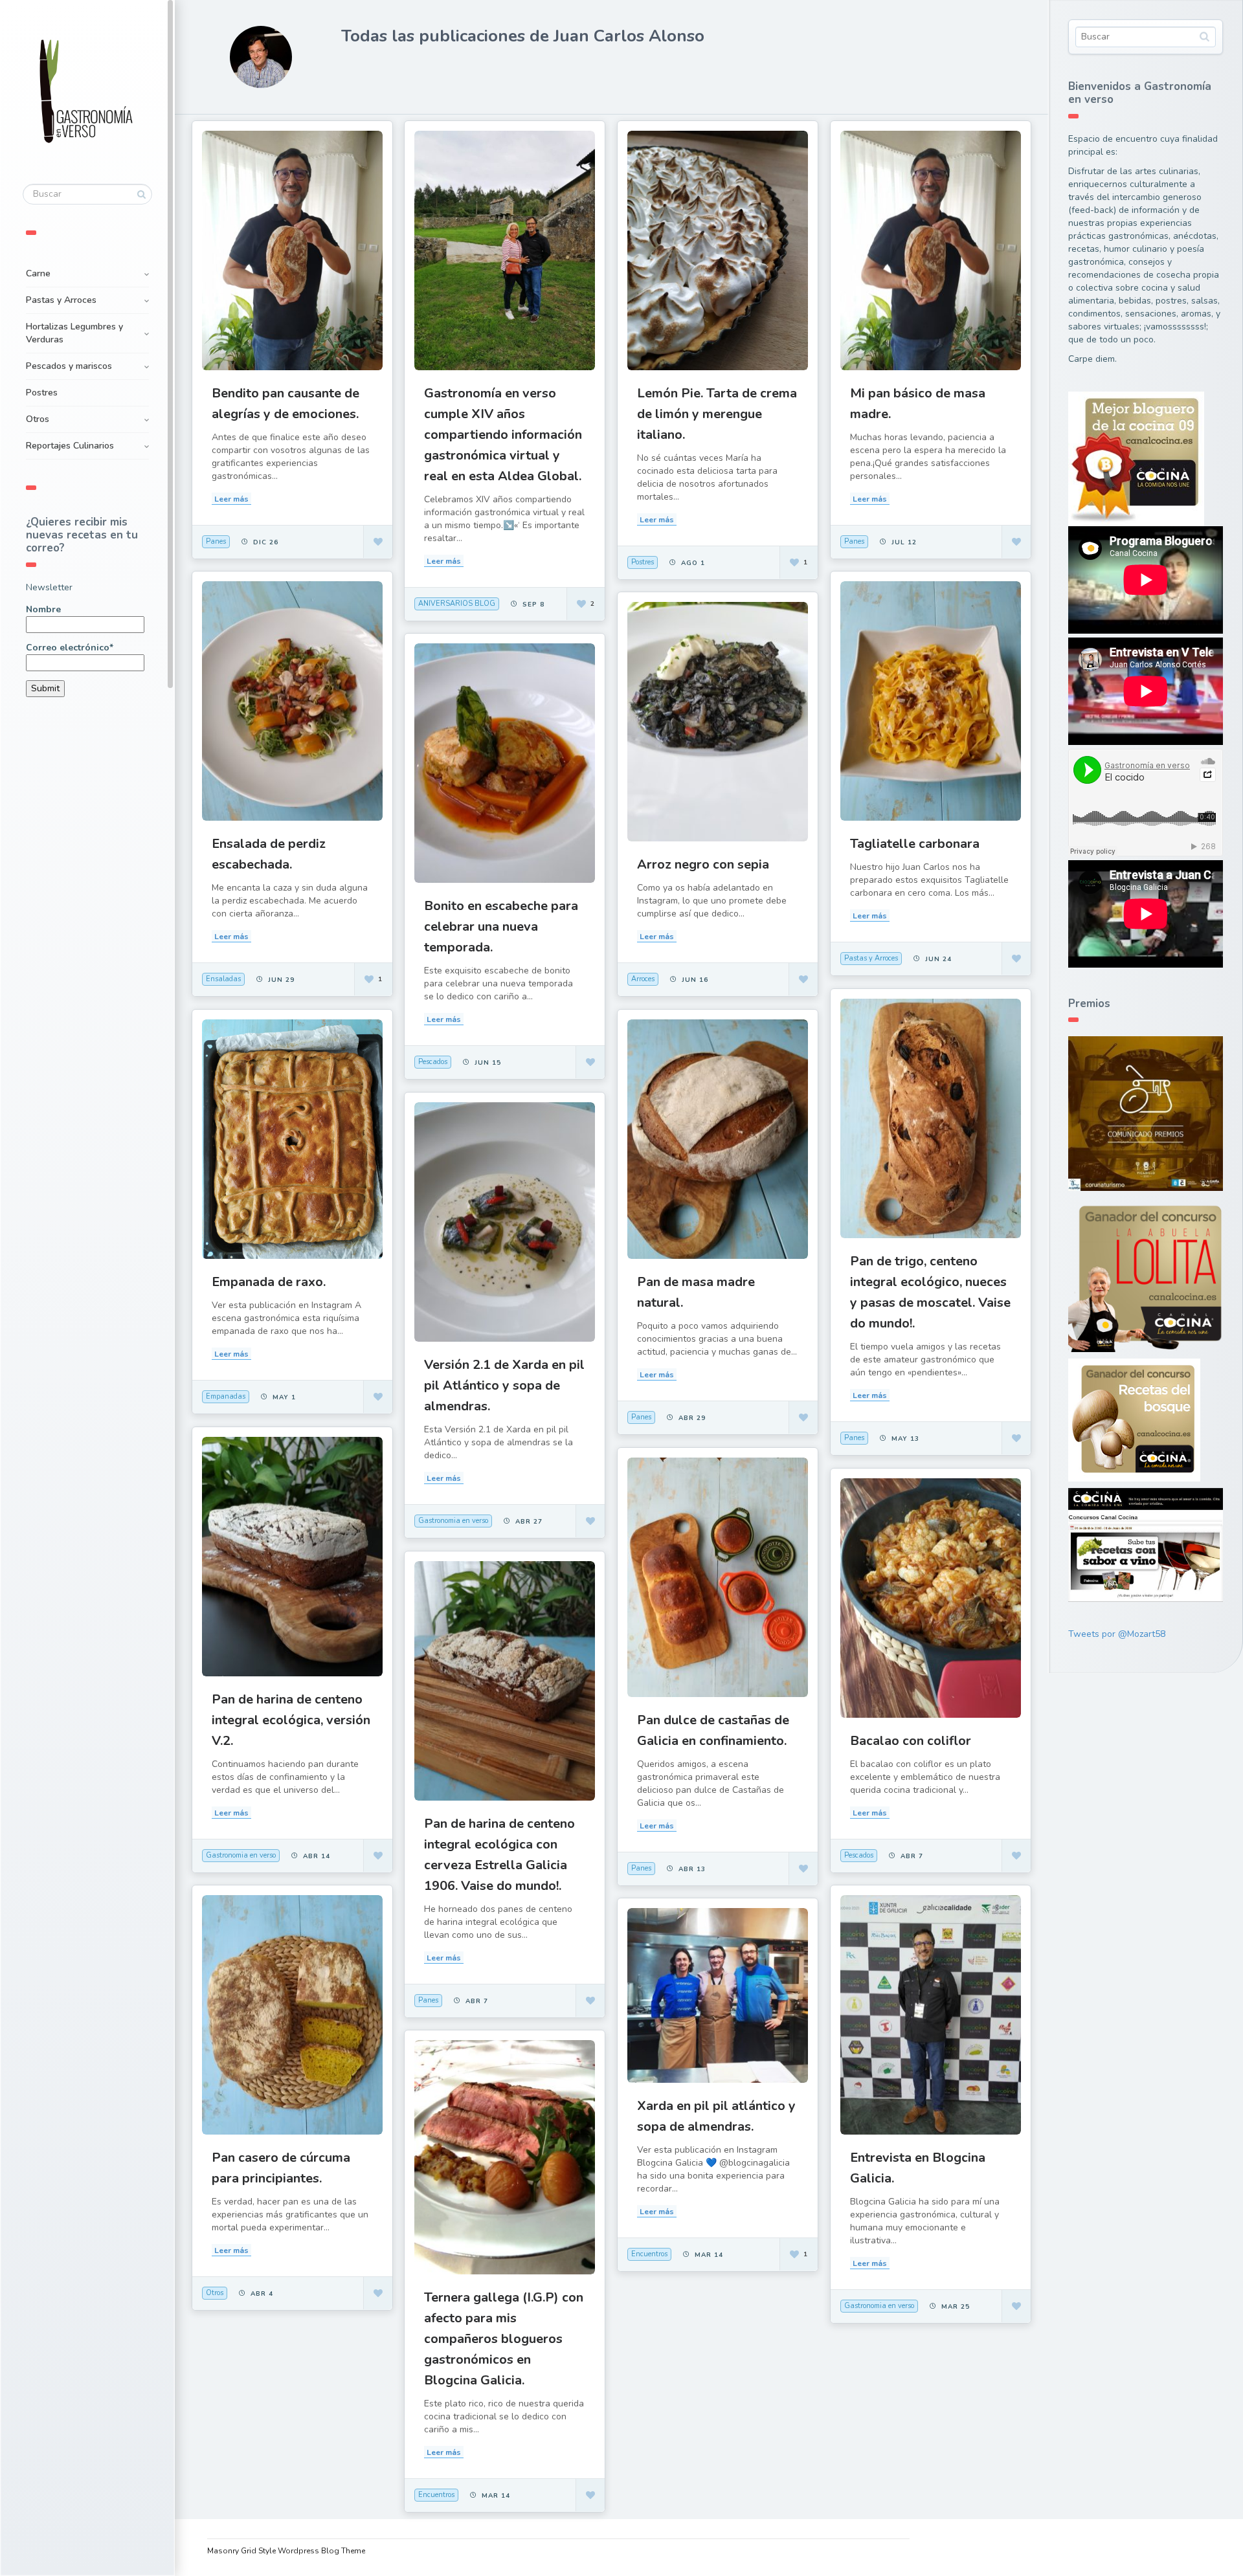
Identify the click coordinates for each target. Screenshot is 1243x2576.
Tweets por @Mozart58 (1117, 1634)
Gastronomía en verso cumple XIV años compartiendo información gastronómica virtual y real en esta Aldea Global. (503, 435)
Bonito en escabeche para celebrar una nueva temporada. (501, 927)
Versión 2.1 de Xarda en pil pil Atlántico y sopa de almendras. (504, 1385)
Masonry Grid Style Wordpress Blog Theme (286, 2551)
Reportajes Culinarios (70, 446)
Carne (38, 273)
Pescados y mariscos (69, 366)
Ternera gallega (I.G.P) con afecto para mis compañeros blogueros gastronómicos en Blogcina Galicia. (504, 2339)
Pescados (433, 1062)
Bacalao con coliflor (911, 1741)
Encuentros (649, 2254)
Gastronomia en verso (453, 1521)
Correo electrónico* (70, 648)
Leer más (231, 499)
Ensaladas (223, 979)
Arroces (643, 979)
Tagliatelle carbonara (915, 844)
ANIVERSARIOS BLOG (457, 604)
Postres (42, 393)
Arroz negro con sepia (703, 864)
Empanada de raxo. (269, 1282)
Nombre (43, 609)
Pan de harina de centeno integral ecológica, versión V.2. (291, 1720)
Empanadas (226, 1396)
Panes (216, 541)
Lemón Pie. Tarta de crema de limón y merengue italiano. (717, 414)
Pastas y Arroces (61, 300)
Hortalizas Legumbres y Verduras (74, 333)
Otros (38, 419)
